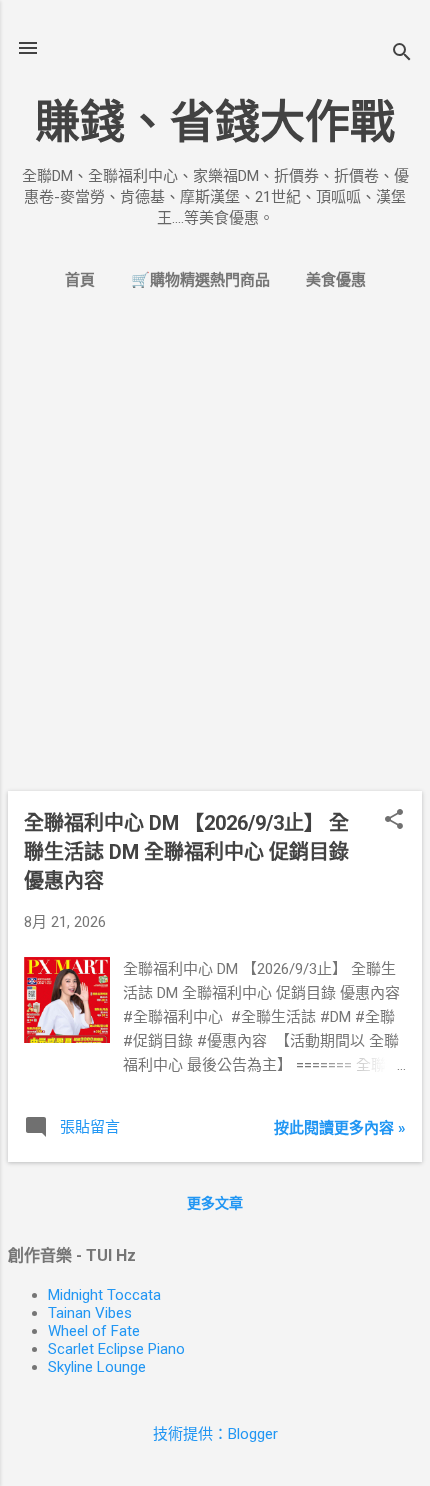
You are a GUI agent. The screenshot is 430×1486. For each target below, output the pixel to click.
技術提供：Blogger (215, 1434)
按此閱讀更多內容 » (340, 1128)
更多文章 (215, 1203)
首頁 (80, 280)
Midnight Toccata (104, 1295)
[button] (394, 821)
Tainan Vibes (90, 1313)
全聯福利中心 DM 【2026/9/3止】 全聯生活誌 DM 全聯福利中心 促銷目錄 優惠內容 (186, 852)
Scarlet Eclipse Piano (116, 1349)
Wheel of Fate (94, 1331)
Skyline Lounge (97, 1367)
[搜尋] (402, 54)
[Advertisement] (215, 560)
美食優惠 (336, 280)
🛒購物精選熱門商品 (200, 280)
